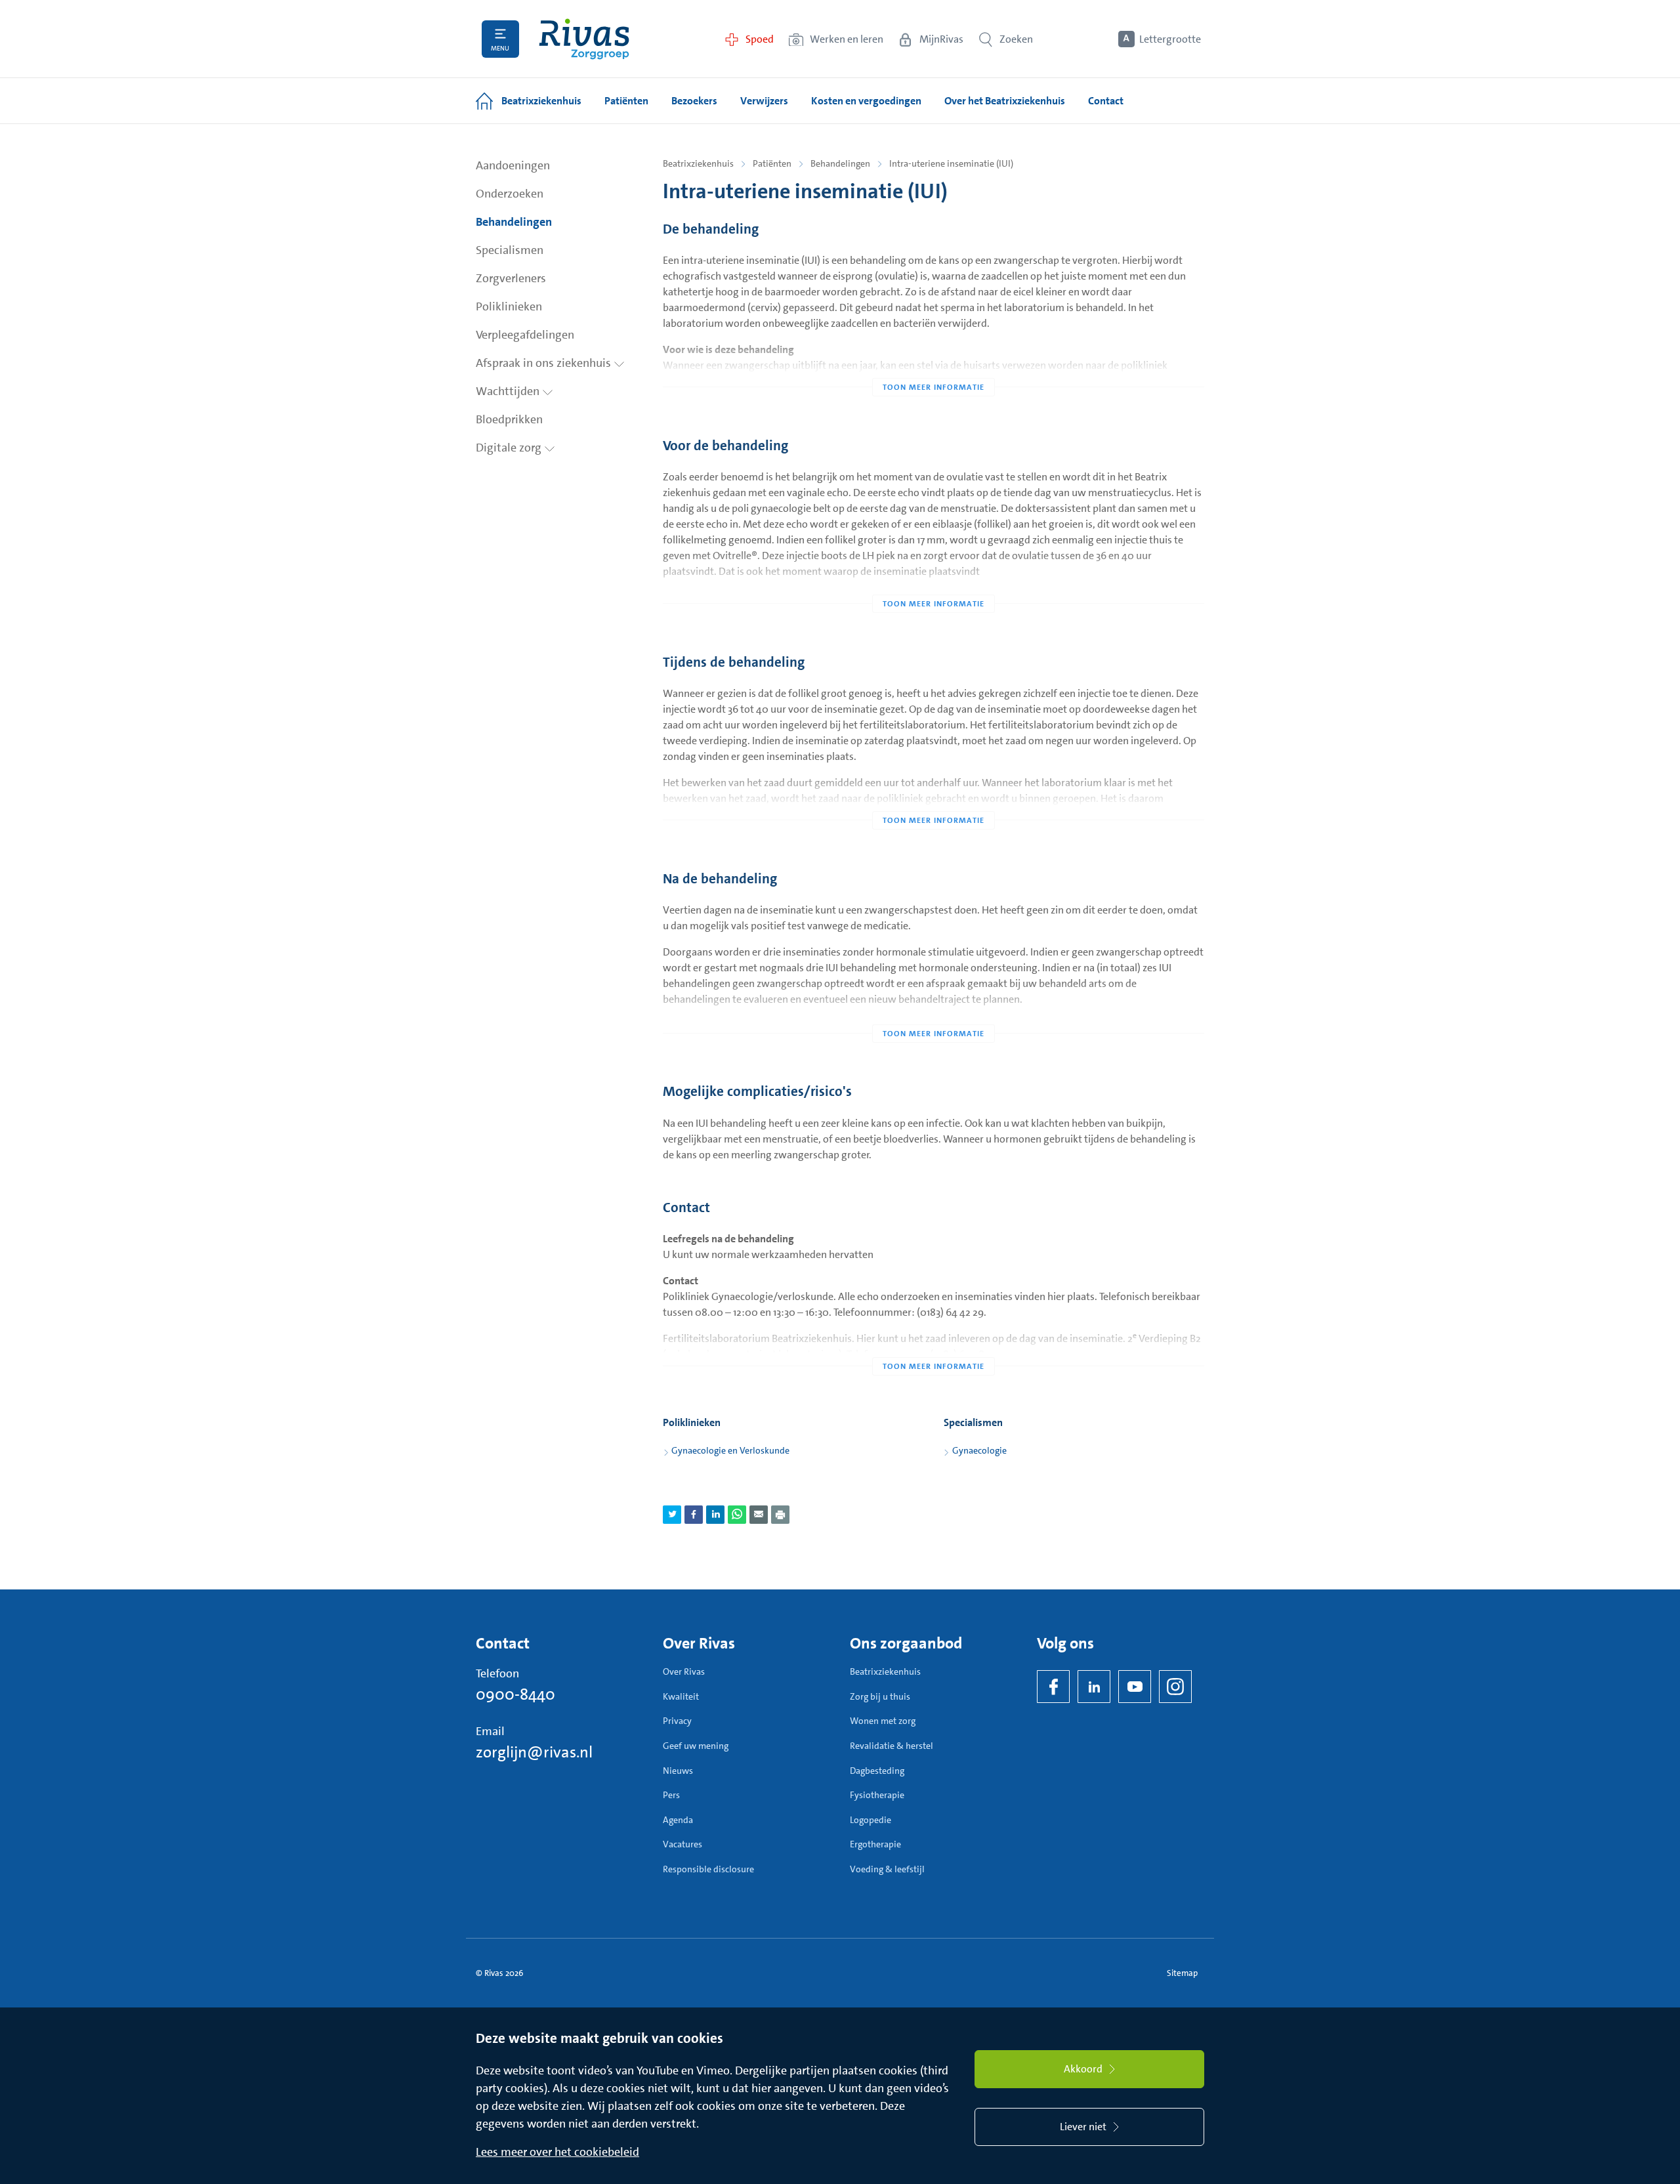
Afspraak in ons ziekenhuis (545, 363)
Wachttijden (509, 391)
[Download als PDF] (780, 1515)
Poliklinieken (509, 306)
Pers (671, 1795)
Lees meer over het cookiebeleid (557, 2152)
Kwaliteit (681, 1696)
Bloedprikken (509, 419)
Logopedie (871, 1820)
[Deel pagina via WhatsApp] (737, 1515)
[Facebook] (1053, 1687)
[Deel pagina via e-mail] (759, 1515)
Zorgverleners (511, 278)
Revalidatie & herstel (892, 1746)
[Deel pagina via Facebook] (694, 1515)
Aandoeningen (513, 165)
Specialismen (510, 250)
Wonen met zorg (883, 1721)
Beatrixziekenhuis (698, 163)
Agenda (678, 1820)
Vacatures (682, 1844)
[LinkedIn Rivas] (1094, 1687)
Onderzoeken (510, 194)
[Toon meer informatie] (934, 361)
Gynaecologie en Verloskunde (730, 1450)
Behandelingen (514, 222)
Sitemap (1182, 1973)
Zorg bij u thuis (880, 1696)
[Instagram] (1175, 1687)
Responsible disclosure (708, 1869)
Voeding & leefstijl (887, 1869)
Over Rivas (684, 1671)
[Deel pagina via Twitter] (672, 1515)
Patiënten (772, 163)
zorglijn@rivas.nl (534, 1752)
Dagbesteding (877, 1771)
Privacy (677, 1721)
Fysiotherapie (877, 1795)
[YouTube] (1135, 1687)
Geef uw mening (696, 1746)
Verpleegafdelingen (525, 335)
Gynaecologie (979, 1450)
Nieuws (678, 1771)
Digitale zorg (510, 448)
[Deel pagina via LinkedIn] (715, 1515)
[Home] (584, 39)
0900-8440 (515, 1694)
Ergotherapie (875, 1844)
